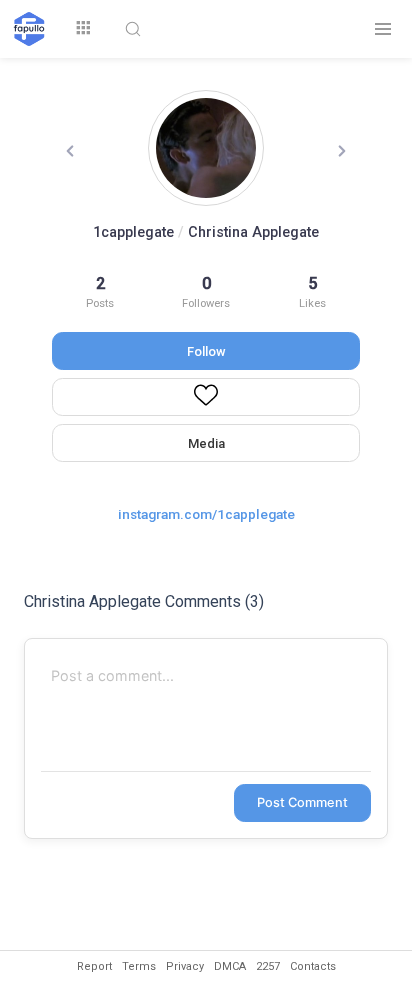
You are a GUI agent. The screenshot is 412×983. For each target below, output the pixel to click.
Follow (206, 351)
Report (94, 966)
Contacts (313, 966)
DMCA (230, 966)
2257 (268, 966)
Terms (139, 966)
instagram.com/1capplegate (206, 514)
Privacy (185, 966)
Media (206, 443)
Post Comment (302, 802)
